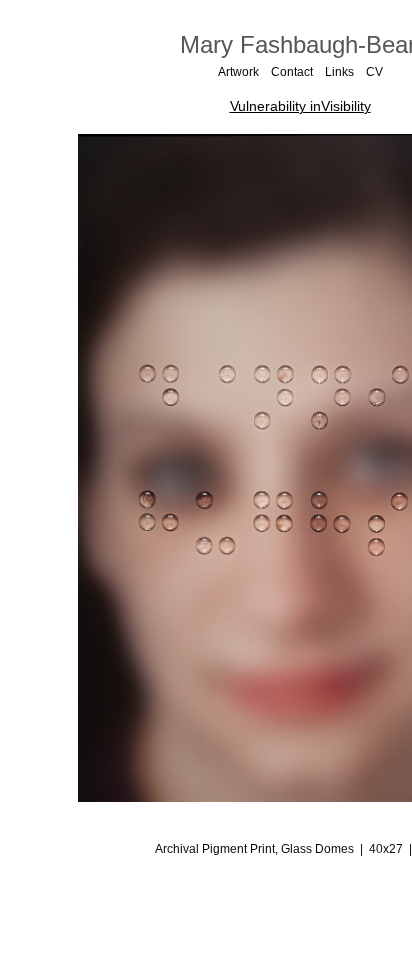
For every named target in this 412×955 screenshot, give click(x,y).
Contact (292, 72)
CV (374, 72)
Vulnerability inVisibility (300, 106)
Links (339, 72)
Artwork (238, 72)
